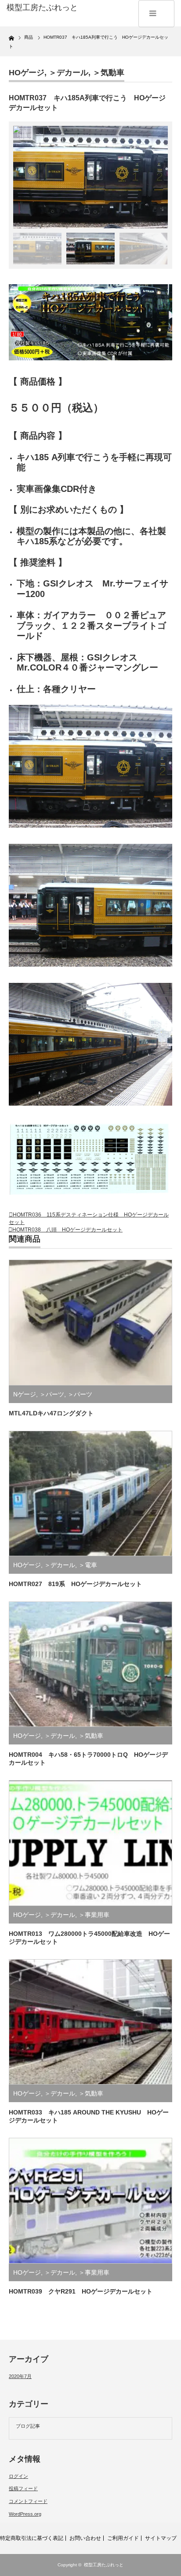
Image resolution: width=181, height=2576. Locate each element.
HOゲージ (27, 73)
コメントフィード (28, 2501)
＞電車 (88, 1565)
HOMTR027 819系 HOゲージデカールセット (75, 1584)
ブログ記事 (28, 2426)
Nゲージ (25, 1394)
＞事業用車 (94, 1915)
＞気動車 (109, 73)
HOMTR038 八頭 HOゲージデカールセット (67, 1230)
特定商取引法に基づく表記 (32, 2538)
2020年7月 (20, 2376)
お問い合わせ (85, 2538)
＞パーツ (52, 1394)
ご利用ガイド (123, 2538)
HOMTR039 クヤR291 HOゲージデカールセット (81, 2291)
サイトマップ (161, 2538)
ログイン (18, 2476)
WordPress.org (25, 2514)
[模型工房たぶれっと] (43, 8)
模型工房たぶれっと (104, 2565)
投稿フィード (23, 2488)
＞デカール (69, 73)
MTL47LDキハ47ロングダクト (51, 1413)
